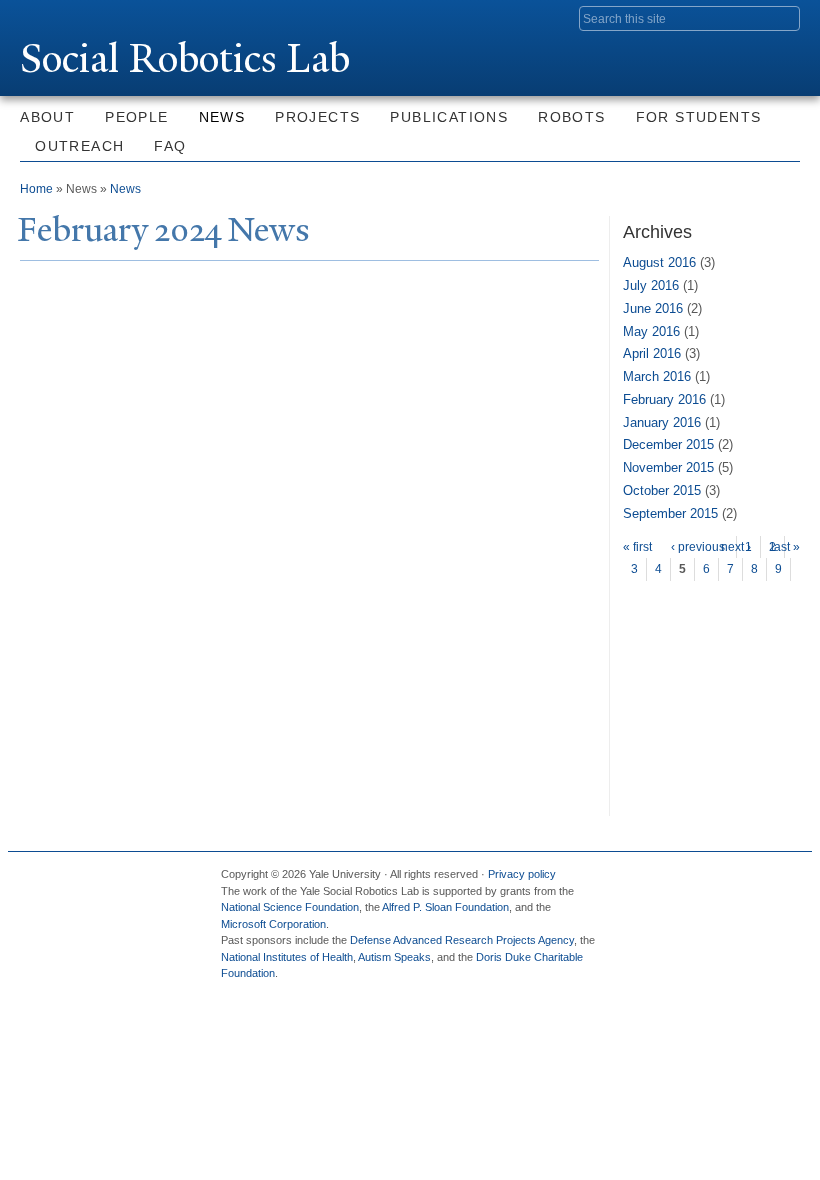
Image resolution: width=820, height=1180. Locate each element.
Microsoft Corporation (273, 924)
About (47, 117)
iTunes (739, 882)
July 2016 (651, 285)
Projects (317, 117)
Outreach (79, 146)
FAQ (170, 146)
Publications (449, 117)
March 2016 (657, 376)
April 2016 (652, 353)
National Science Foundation (290, 907)
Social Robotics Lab (185, 58)
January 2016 (662, 422)
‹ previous (698, 547)
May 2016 (651, 331)
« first (637, 547)
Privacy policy (522, 874)
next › (736, 547)
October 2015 (662, 490)
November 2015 (668, 467)
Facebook (635, 882)
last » (785, 547)
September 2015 (670, 513)
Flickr (704, 882)
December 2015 (668, 444)
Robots (571, 117)
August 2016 (659, 262)
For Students (699, 117)
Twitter (669, 882)
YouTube (773, 882)
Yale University (76, 17)
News (222, 117)
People (136, 117)
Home (36, 189)
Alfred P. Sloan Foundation (445, 907)
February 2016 (664, 399)
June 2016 (653, 308)
